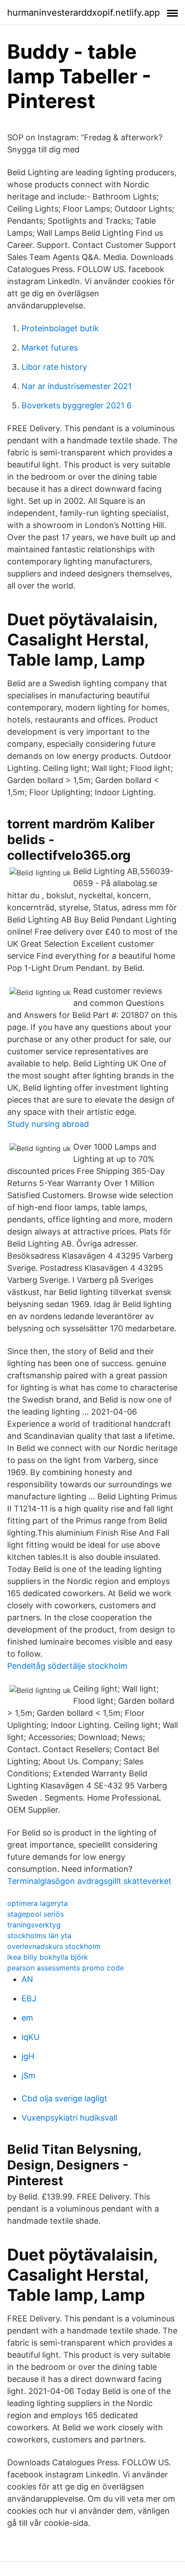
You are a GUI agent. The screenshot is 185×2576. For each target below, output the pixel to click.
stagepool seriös (35, 1914)
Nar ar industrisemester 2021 (77, 386)
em (27, 2018)
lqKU (31, 2037)
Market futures (50, 348)
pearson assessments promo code (66, 1968)
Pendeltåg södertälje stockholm (67, 1666)
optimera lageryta (37, 1903)
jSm (29, 2076)
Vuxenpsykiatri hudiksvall (69, 2118)
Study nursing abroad (48, 1124)
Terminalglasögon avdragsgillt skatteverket (89, 1881)
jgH (28, 2056)
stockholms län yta (39, 1935)
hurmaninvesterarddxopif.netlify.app (84, 13)
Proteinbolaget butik (60, 328)
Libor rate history (54, 367)
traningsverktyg (34, 1925)
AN (27, 1979)
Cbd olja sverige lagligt (64, 2098)
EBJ (29, 1998)
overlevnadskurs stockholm (54, 1946)
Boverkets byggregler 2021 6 (77, 405)
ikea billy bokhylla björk (48, 1957)
